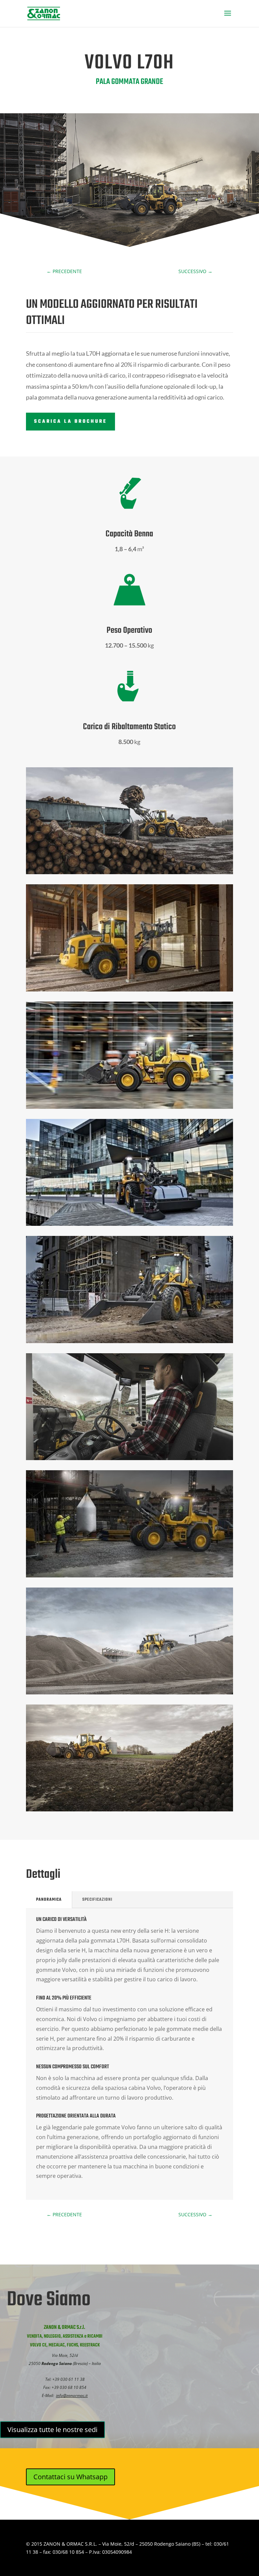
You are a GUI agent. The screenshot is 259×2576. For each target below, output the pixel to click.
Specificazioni (97, 1900)
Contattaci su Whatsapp (70, 2477)
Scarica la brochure (70, 422)
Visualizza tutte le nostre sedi (52, 2430)
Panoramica (49, 1900)
